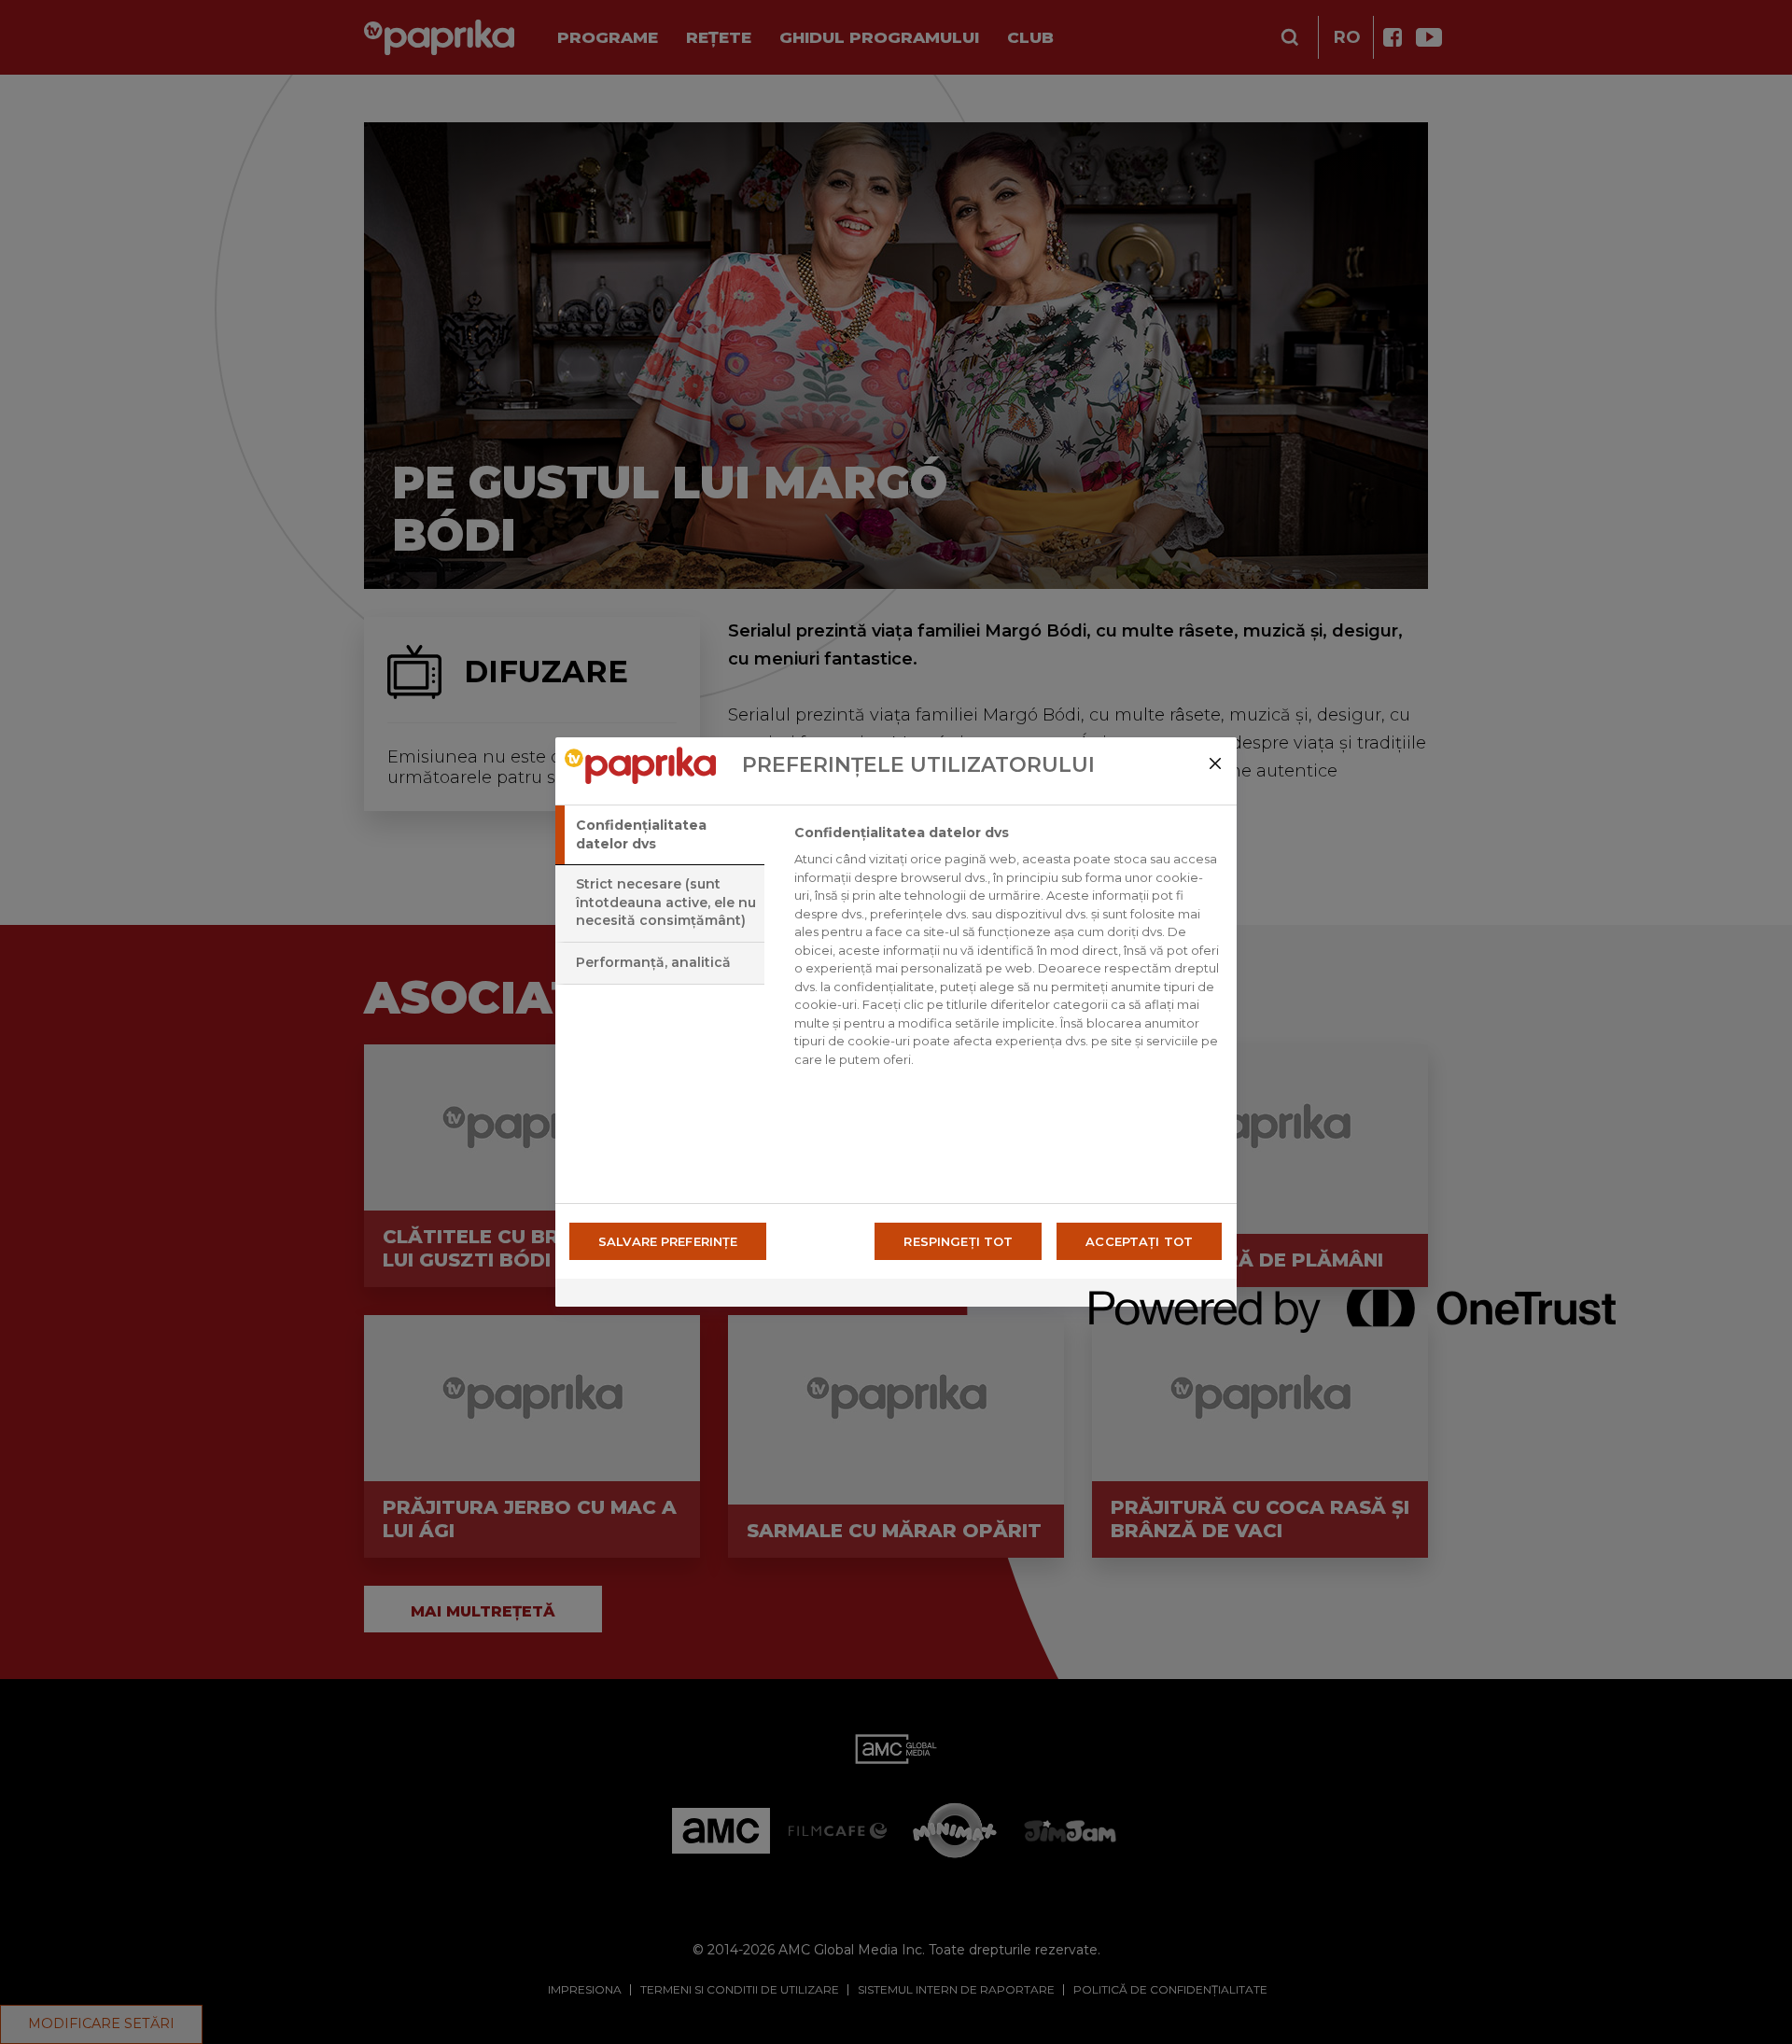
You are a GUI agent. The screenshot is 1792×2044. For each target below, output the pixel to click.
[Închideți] (1215, 763)
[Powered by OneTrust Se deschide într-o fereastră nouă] (1156, 1295)
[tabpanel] (1008, 951)
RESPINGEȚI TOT (958, 1241)
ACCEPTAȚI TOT (1139, 1241)
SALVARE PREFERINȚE (668, 1241)
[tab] (660, 835)
